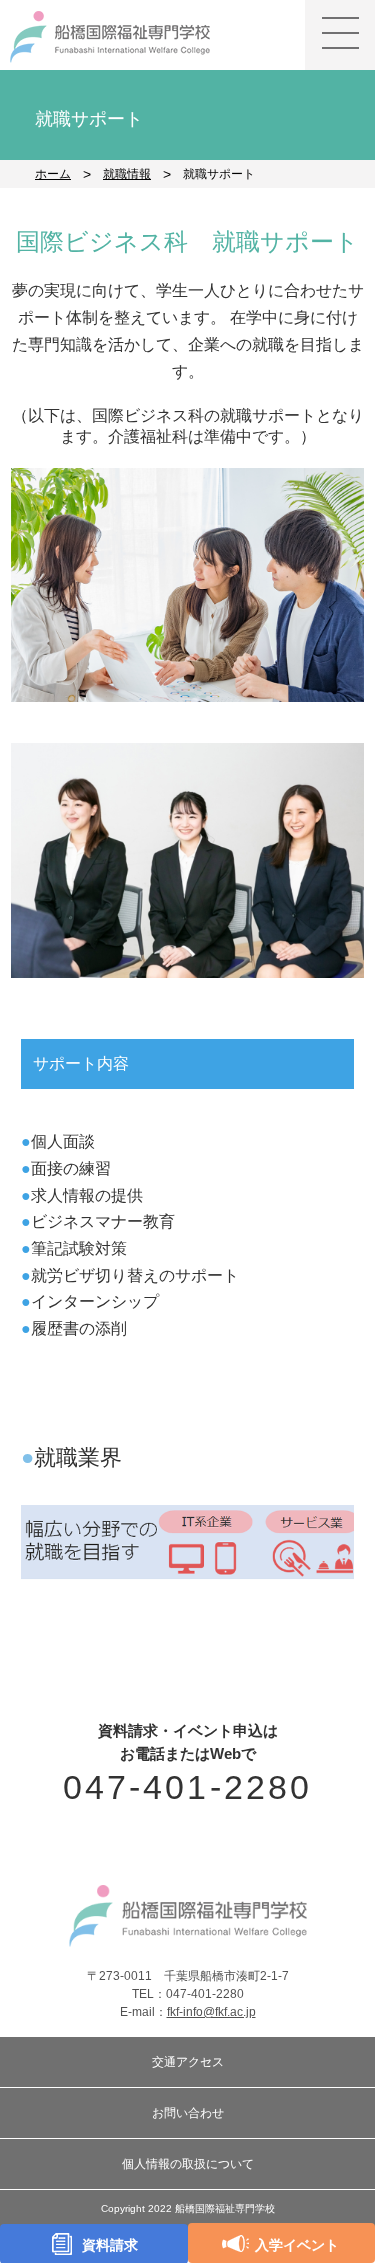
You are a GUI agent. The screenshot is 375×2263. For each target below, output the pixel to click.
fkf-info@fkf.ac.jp (211, 2012)
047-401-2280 (187, 1787)
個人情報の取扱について (188, 2164)
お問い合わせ (188, 2113)
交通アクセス (188, 2062)
